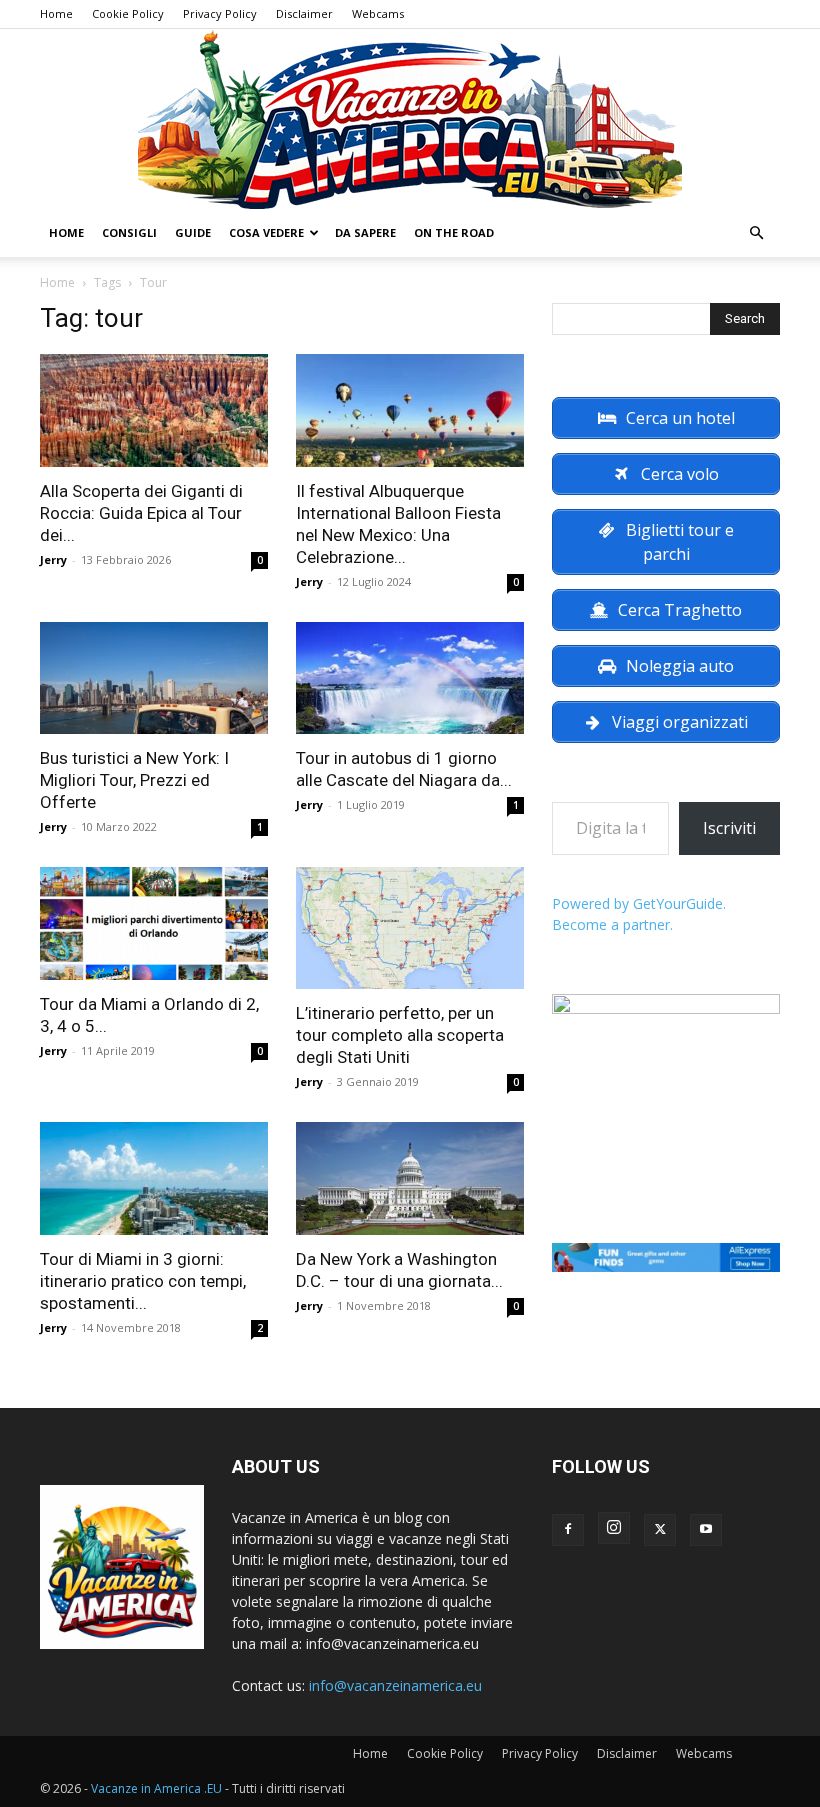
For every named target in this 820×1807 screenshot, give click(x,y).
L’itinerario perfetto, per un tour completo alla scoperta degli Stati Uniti (400, 1035)
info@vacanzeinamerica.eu (395, 1685)
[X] (660, 1530)
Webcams (378, 13)
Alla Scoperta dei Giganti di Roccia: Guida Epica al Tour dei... (141, 513)
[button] (756, 233)
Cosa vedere (266, 232)
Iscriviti (729, 828)
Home (56, 13)
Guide (193, 232)
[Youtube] (706, 1530)
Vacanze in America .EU (156, 1788)
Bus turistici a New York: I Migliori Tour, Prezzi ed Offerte (134, 780)
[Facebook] (568, 1530)
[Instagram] (614, 1528)
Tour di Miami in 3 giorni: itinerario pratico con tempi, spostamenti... (143, 1281)
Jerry (53, 559)
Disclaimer (304, 13)
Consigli (129, 232)
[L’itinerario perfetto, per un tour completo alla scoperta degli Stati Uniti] (410, 928)
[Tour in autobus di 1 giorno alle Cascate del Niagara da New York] (410, 678)
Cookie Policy (128, 13)
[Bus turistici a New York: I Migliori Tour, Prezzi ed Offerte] (154, 678)
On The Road (454, 232)
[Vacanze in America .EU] (410, 119)
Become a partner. (612, 924)
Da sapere (365, 232)
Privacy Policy (220, 13)
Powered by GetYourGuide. (639, 903)
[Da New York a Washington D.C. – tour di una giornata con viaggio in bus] (410, 1178)
